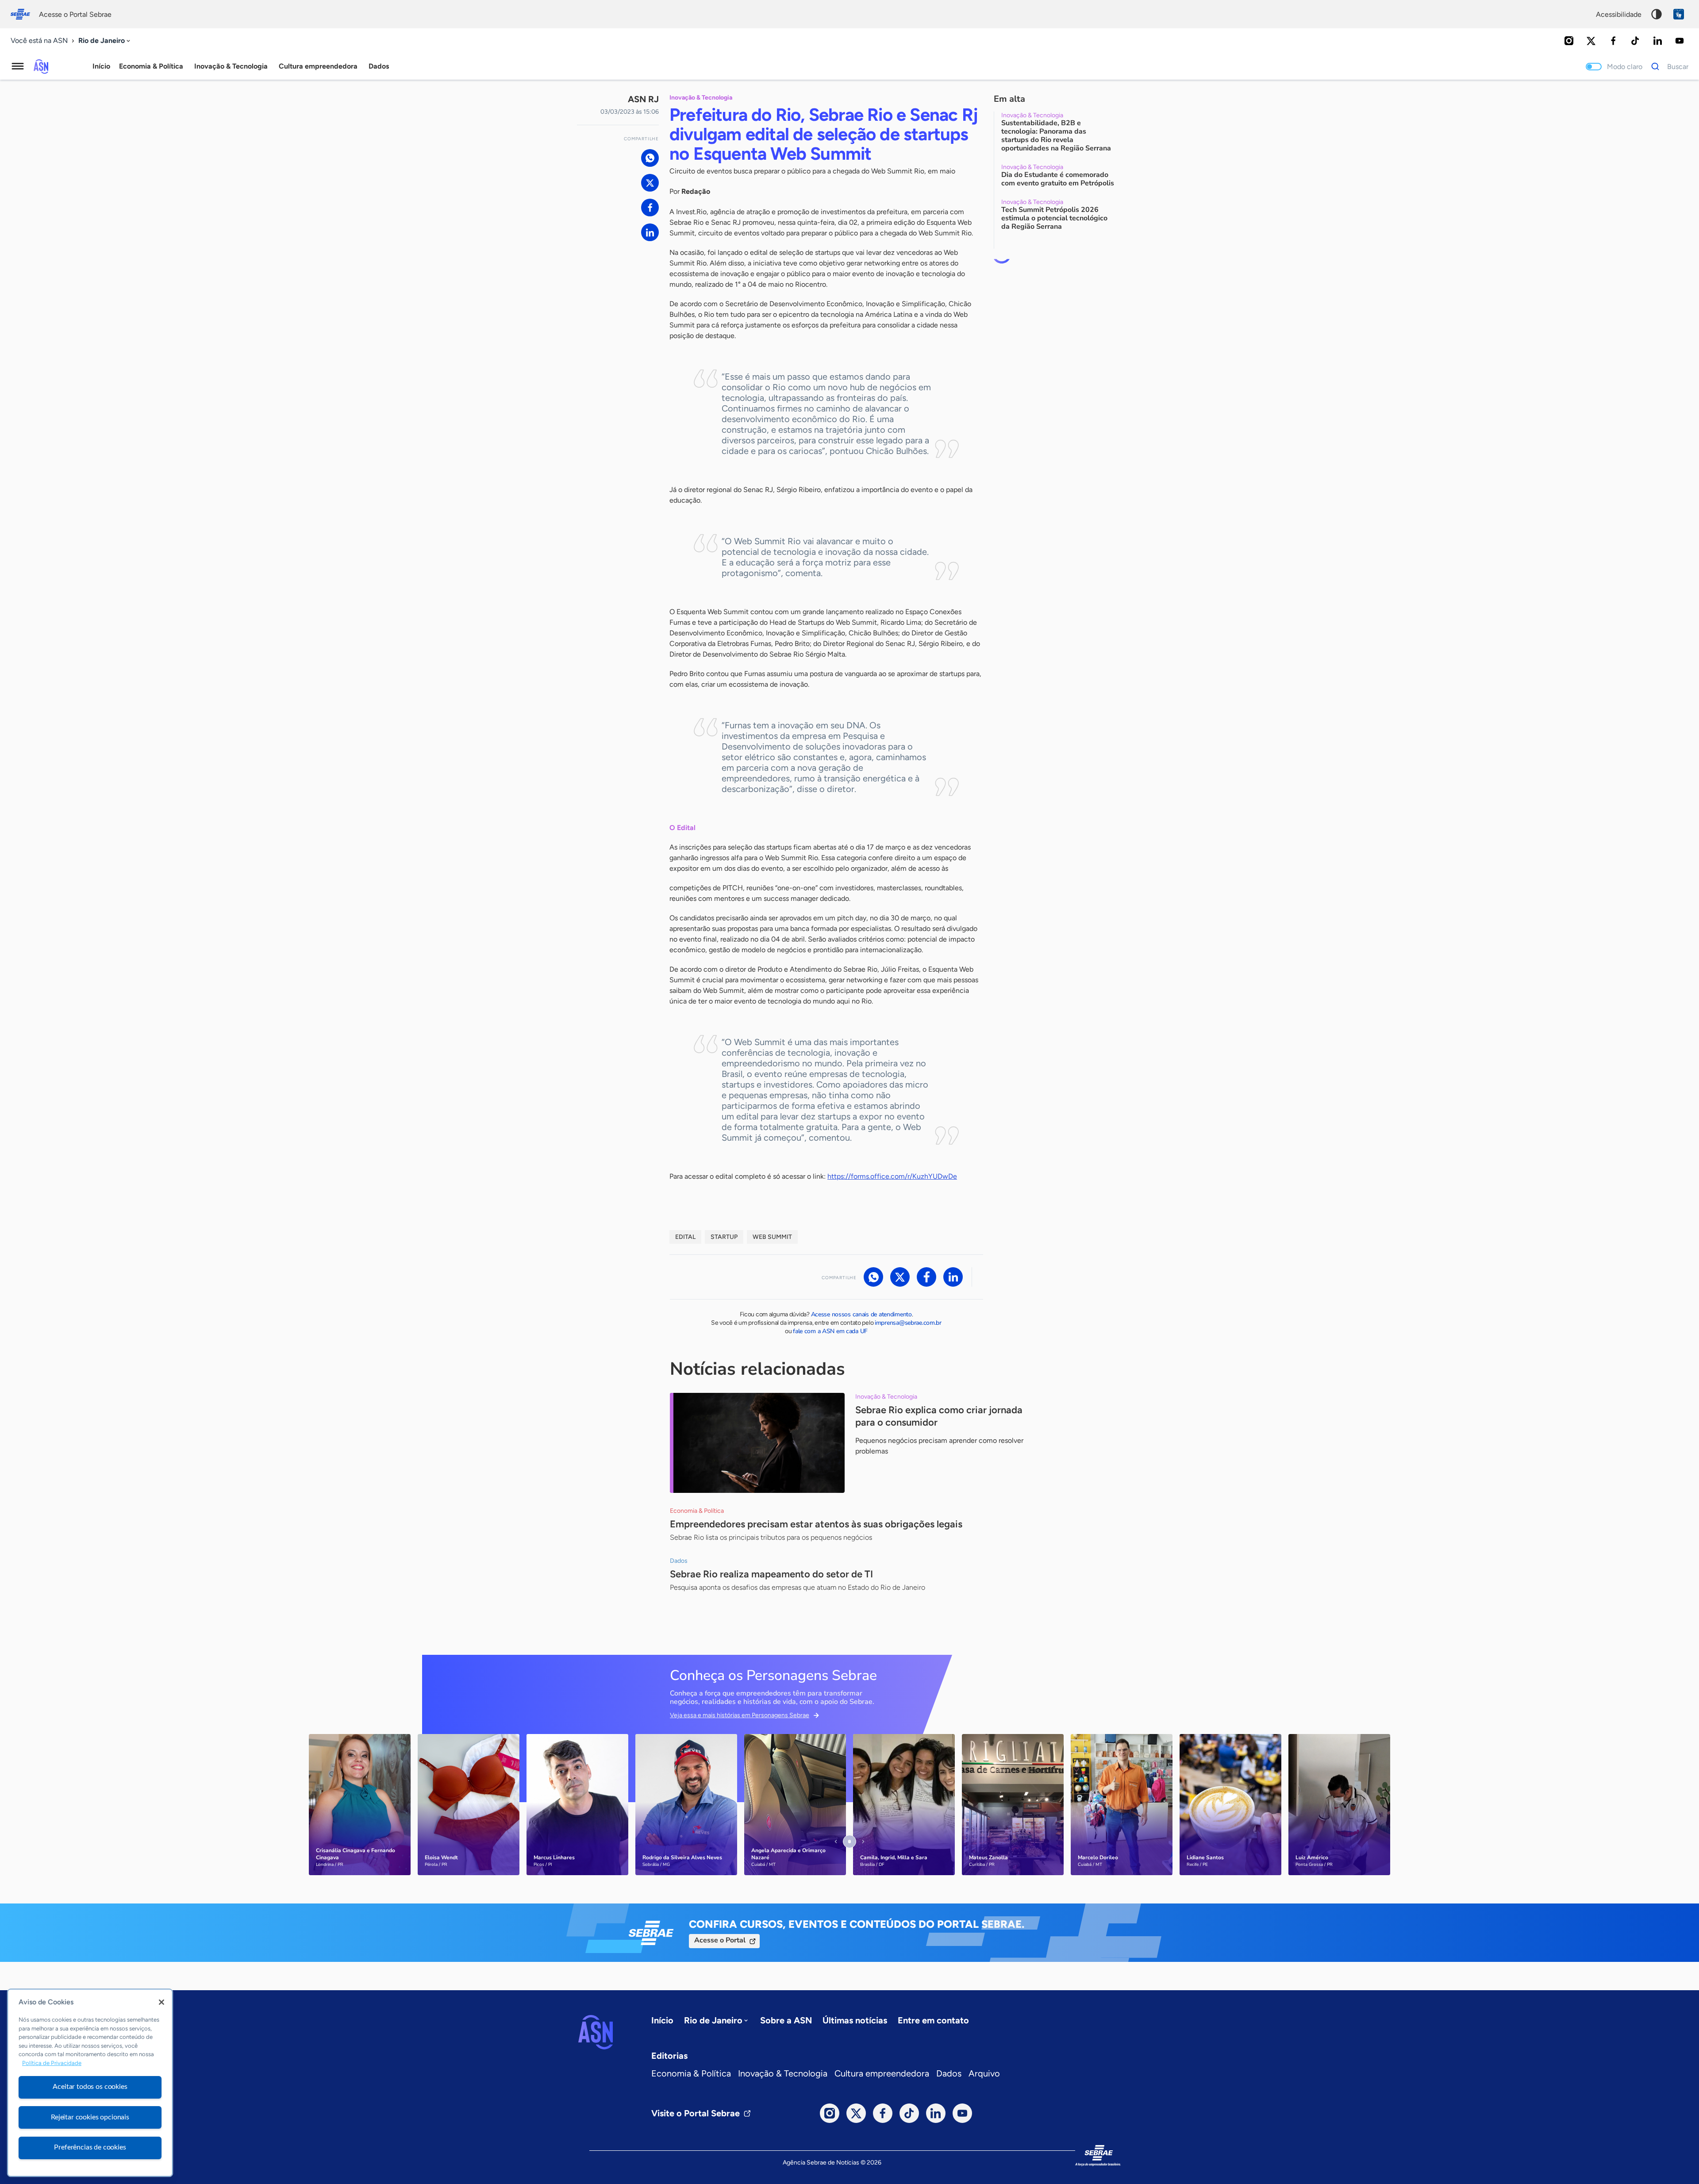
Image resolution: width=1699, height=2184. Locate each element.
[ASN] (596, 2032)
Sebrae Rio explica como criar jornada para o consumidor (939, 1416)
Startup (724, 1237)
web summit (772, 1237)
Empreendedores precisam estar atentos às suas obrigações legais (816, 1524)
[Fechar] (161, 2002)
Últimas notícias (855, 2020)
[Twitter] (1591, 41)
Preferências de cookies (90, 2147)
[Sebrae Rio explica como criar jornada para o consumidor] (757, 1443)
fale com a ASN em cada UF (830, 1331)
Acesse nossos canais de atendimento (861, 1314)
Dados (949, 2073)
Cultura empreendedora (882, 2073)
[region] (90, 2083)
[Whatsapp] (650, 158)
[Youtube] (1680, 41)
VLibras (1679, 14)
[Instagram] (1569, 41)
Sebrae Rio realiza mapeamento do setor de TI (771, 1574)
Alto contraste (1657, 14)
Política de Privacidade (52, 2063)
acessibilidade (1619, 14)
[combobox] (105, 41)
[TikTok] (1635, 41)
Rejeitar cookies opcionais (90, 2117)
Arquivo (984, 2073)
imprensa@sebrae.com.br (908, 1323)
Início (101, 66)
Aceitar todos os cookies (90, 2087)
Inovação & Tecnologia (783, 2073)
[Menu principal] (18, 66)
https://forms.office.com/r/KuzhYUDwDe (892, 1176)
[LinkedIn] (1657, 41)
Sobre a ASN (786, 2020)
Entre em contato (933, 2020)
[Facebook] (1613, 41)
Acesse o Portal (720, 1940)
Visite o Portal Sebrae (696, 2113)
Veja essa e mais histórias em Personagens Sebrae (740, 1715)
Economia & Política (691, 2073)
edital (685, 1237)
